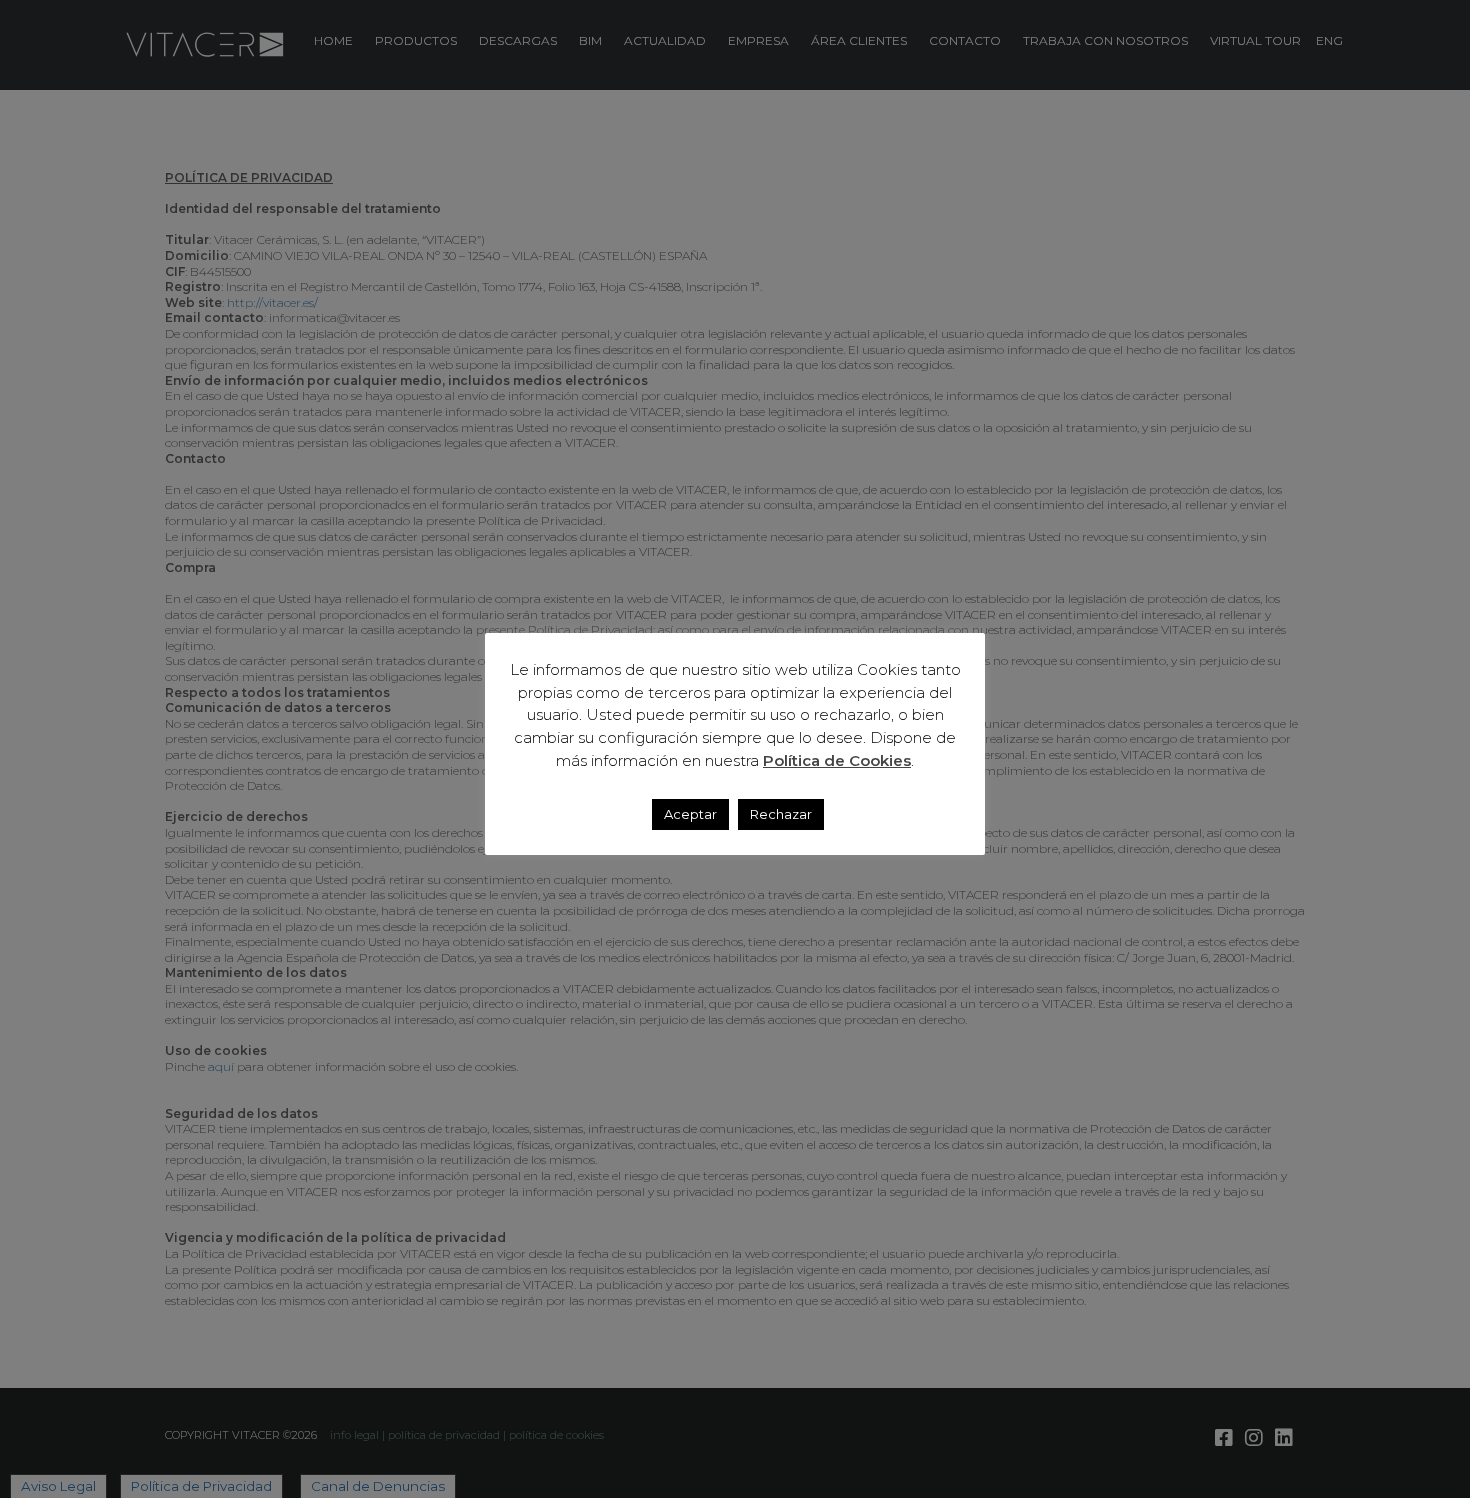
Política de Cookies (837, 760)
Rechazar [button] (781, 814)
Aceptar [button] (690, 814)
